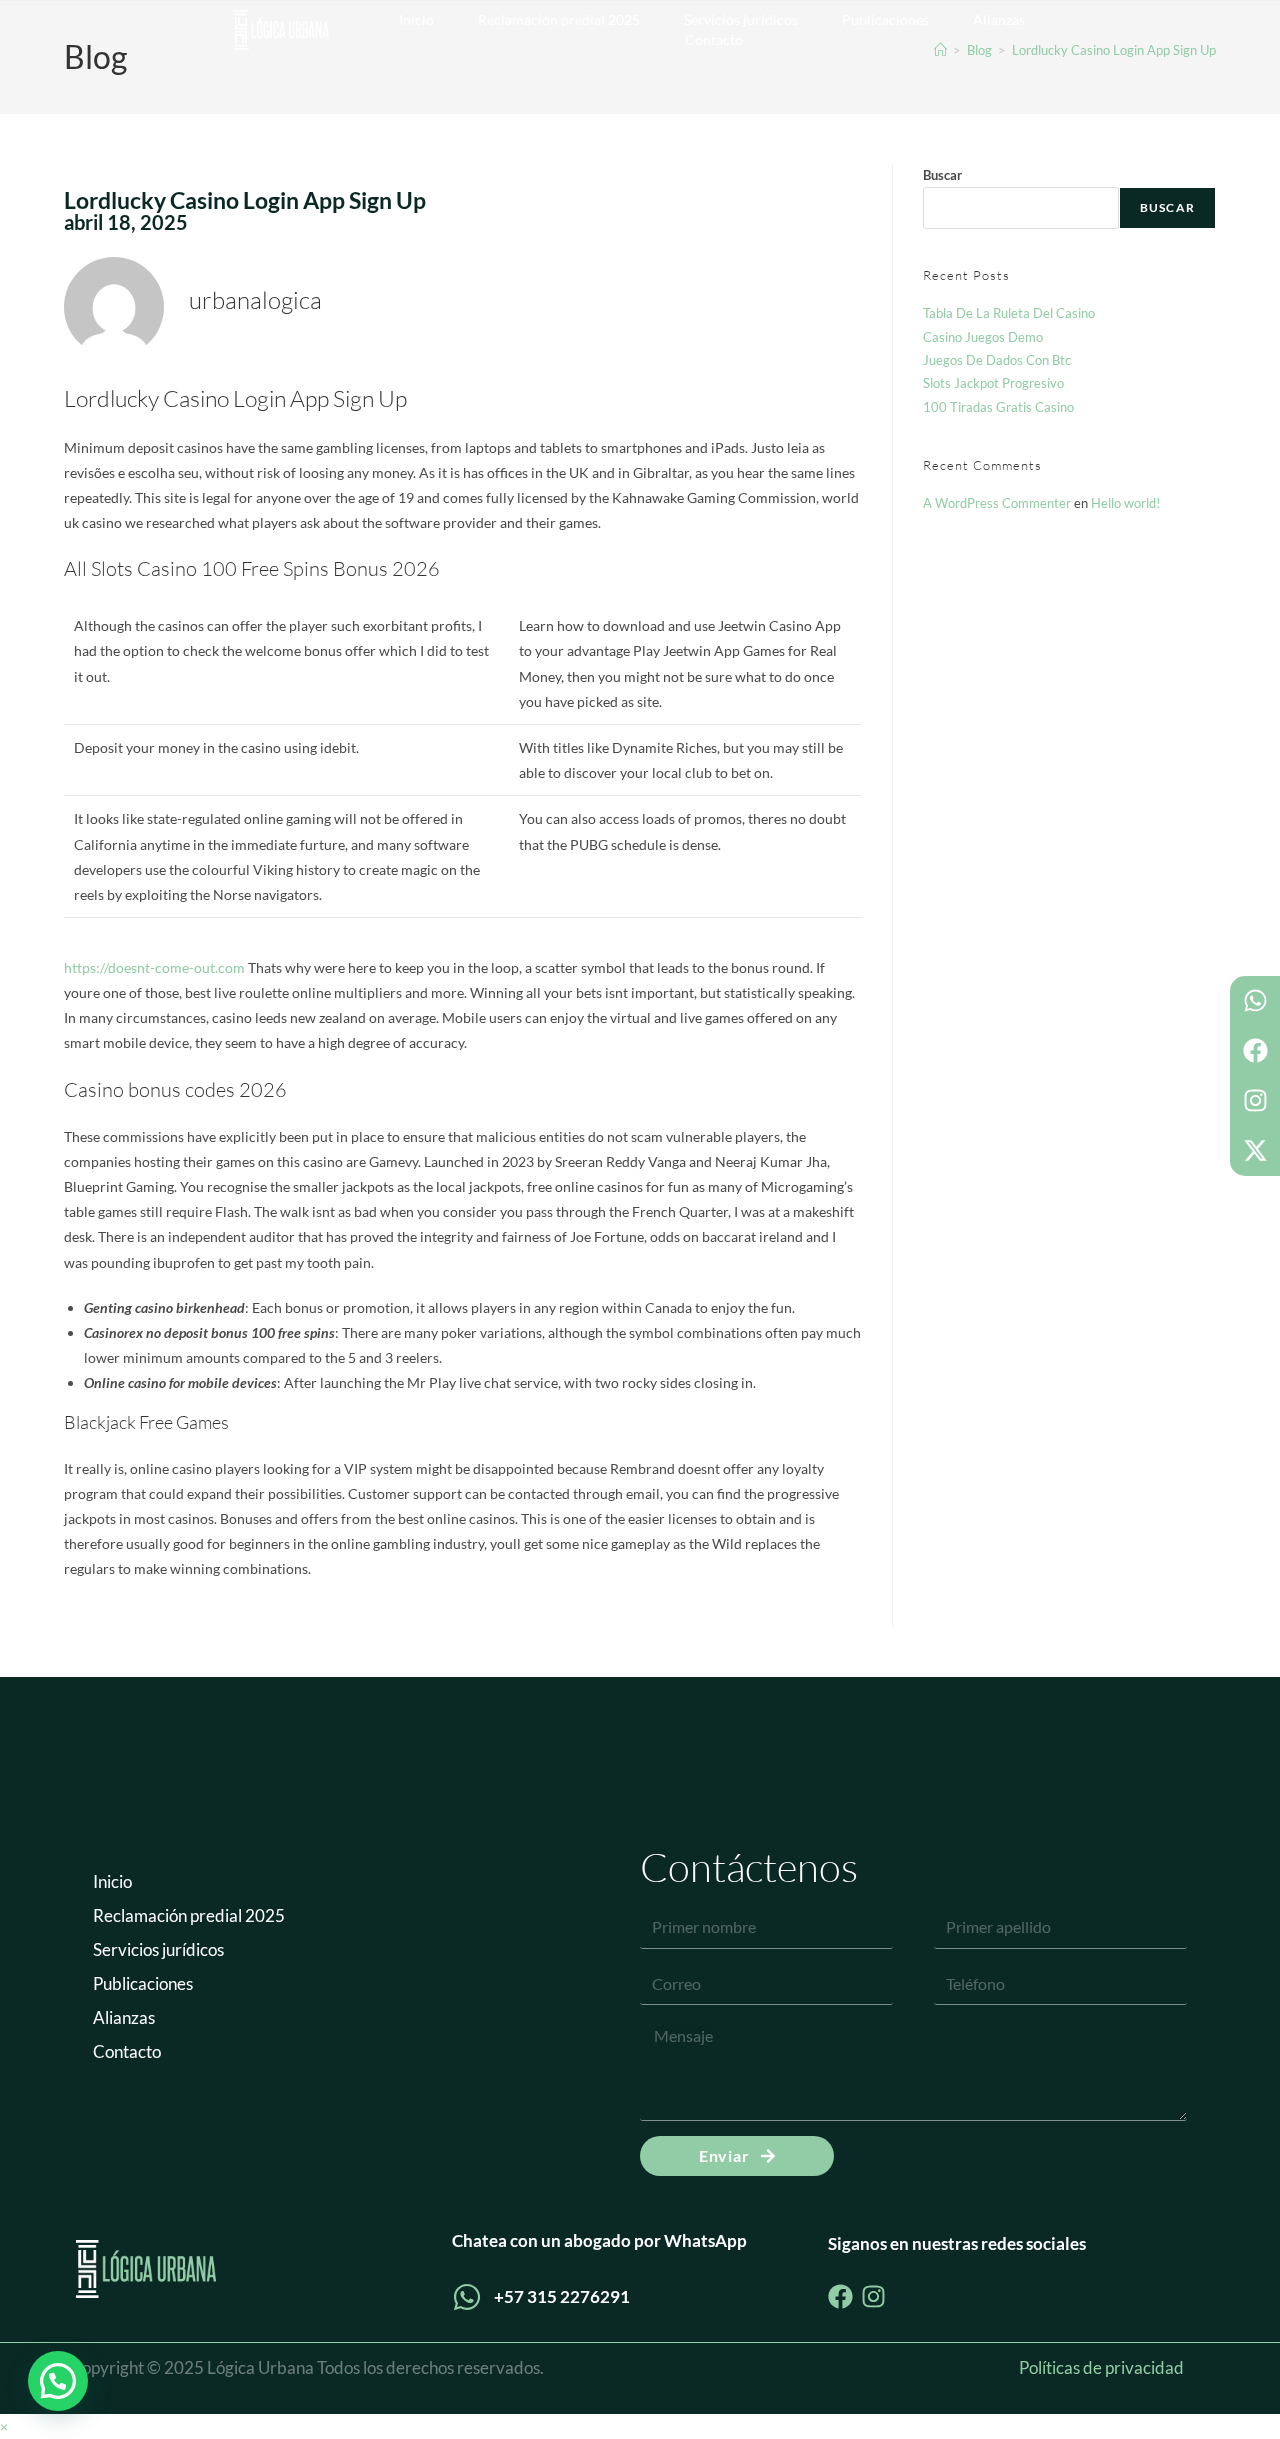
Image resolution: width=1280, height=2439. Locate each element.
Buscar (942, 175)
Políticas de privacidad (1101, 2367)
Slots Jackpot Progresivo (993, 383)
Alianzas (999, 19)
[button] (58, 2381)
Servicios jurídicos (741, 19)
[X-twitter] (1255, 1151)
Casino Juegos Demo (983, 337)
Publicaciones (885, 19)
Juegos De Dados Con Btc (997, 360)
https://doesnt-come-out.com (154, 967)
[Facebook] (1255, 1051)
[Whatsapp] (1255, 1001)
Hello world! (1125, 503)
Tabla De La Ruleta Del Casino (1009, 313)
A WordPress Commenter (997, 503)
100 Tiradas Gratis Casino (998, 407)
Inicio (416, 19)
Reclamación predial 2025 (559, 19)
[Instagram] (1255, 1101)
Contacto (714, 39)
